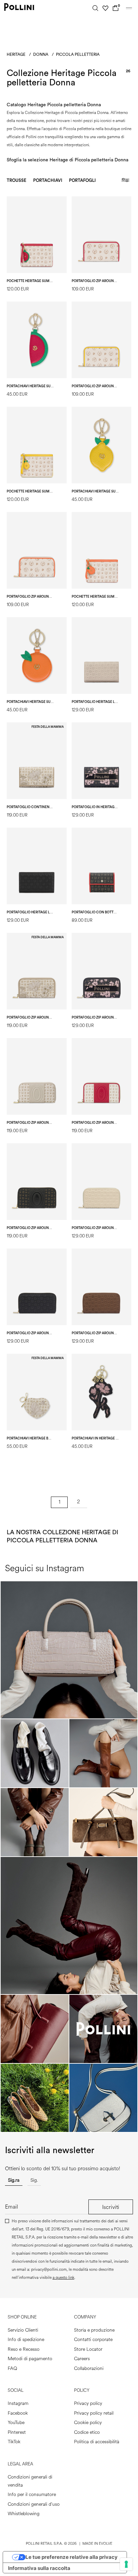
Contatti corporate (93, 2340)
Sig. (34, 2180)
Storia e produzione (94, 2330)
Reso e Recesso (24, 2349)
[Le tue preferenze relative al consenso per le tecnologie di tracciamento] (126, 2564)
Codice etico (87, 2432)
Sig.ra (14, 2180)
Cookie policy (88, 2423)
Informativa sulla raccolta (39, 2568)
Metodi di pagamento (30, 2359)
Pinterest (17, 2432)
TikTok (14, 2442)
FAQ (12, 2368)
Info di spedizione (26, 2340)
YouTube (16, 2423)
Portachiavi (48, 180)
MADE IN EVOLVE (97, 2544)
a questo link (63, 2278)
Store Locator (88, 2349)
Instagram (18, 2403)
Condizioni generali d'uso (34, 2504)
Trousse (17, 180)
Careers (82, 2359)
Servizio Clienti (23, 2330)
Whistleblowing (24, 2514)
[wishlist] (106, 8)
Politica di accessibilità (97, 2442)
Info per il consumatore (32, 2494)
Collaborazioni (89, 2368)
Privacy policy (88, 2403)
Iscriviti (111, 2207)
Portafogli (82, 180)
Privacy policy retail (94, 2413)
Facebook (18, 2413)
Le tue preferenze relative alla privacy (72, 2557)
